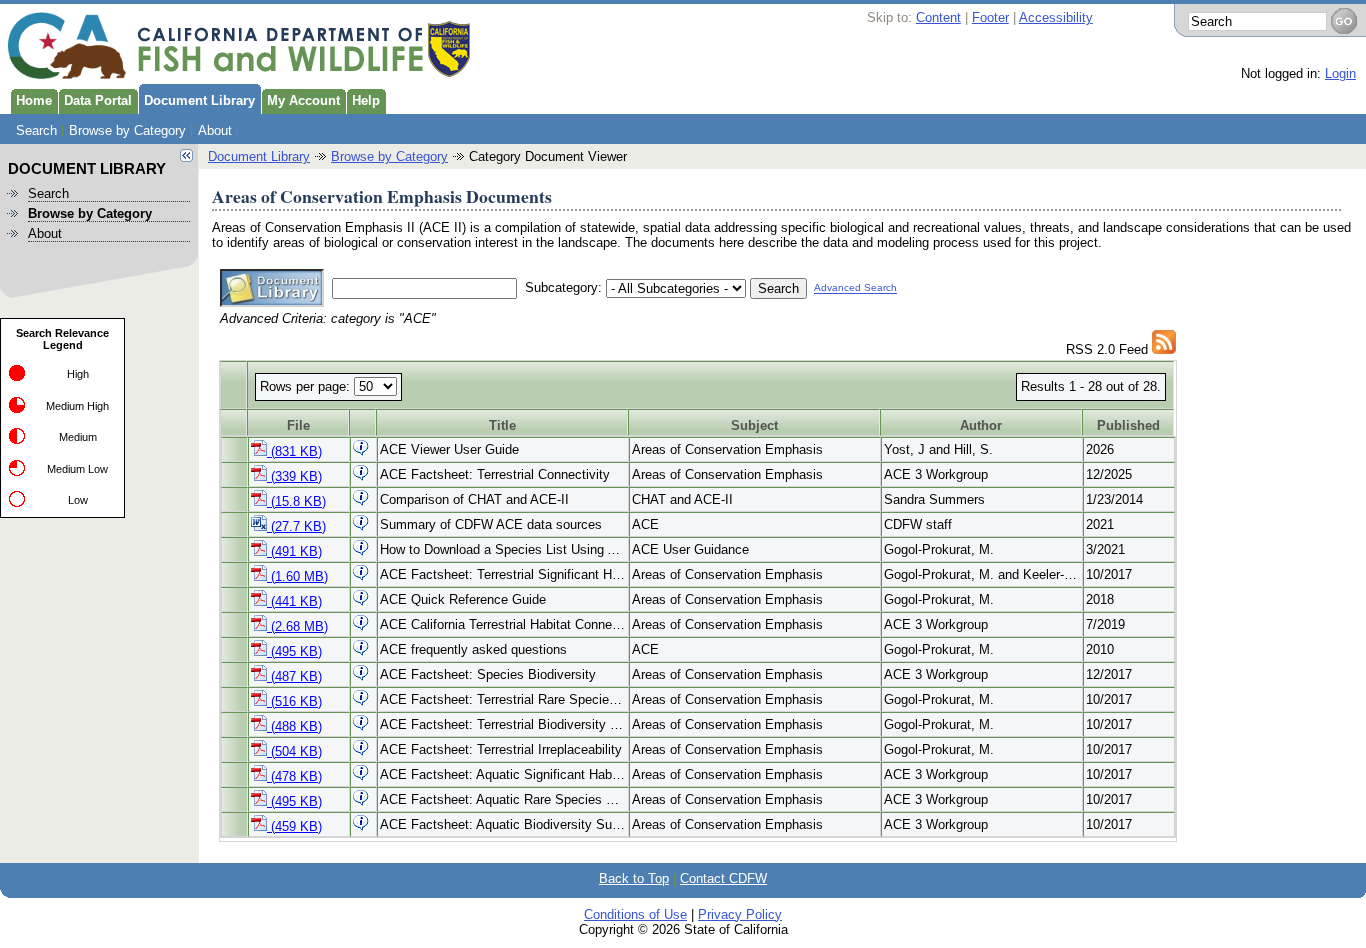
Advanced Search (855, 288)
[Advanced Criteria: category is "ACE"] (1164, 349)
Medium (78, 437)
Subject (754, 425)
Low (78, 500)
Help (366, 100)
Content (938, 17)
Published (1128, 425)
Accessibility (1056, 17)
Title (502, 425)
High (78, 374)
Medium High (77, 406)
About (215, 130)
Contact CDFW (723, 878)
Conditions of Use (635, 914)
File (298, 425)
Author (981, 425)
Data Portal (98, 100)
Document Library (199, 100)
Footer (990, 17)
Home (34, 100)
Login (1340, 73)
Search (36, 130)
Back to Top (634, 878)
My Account (303, 100)
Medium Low (77, 469)
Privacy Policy (740, 914)
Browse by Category (127, 130)
